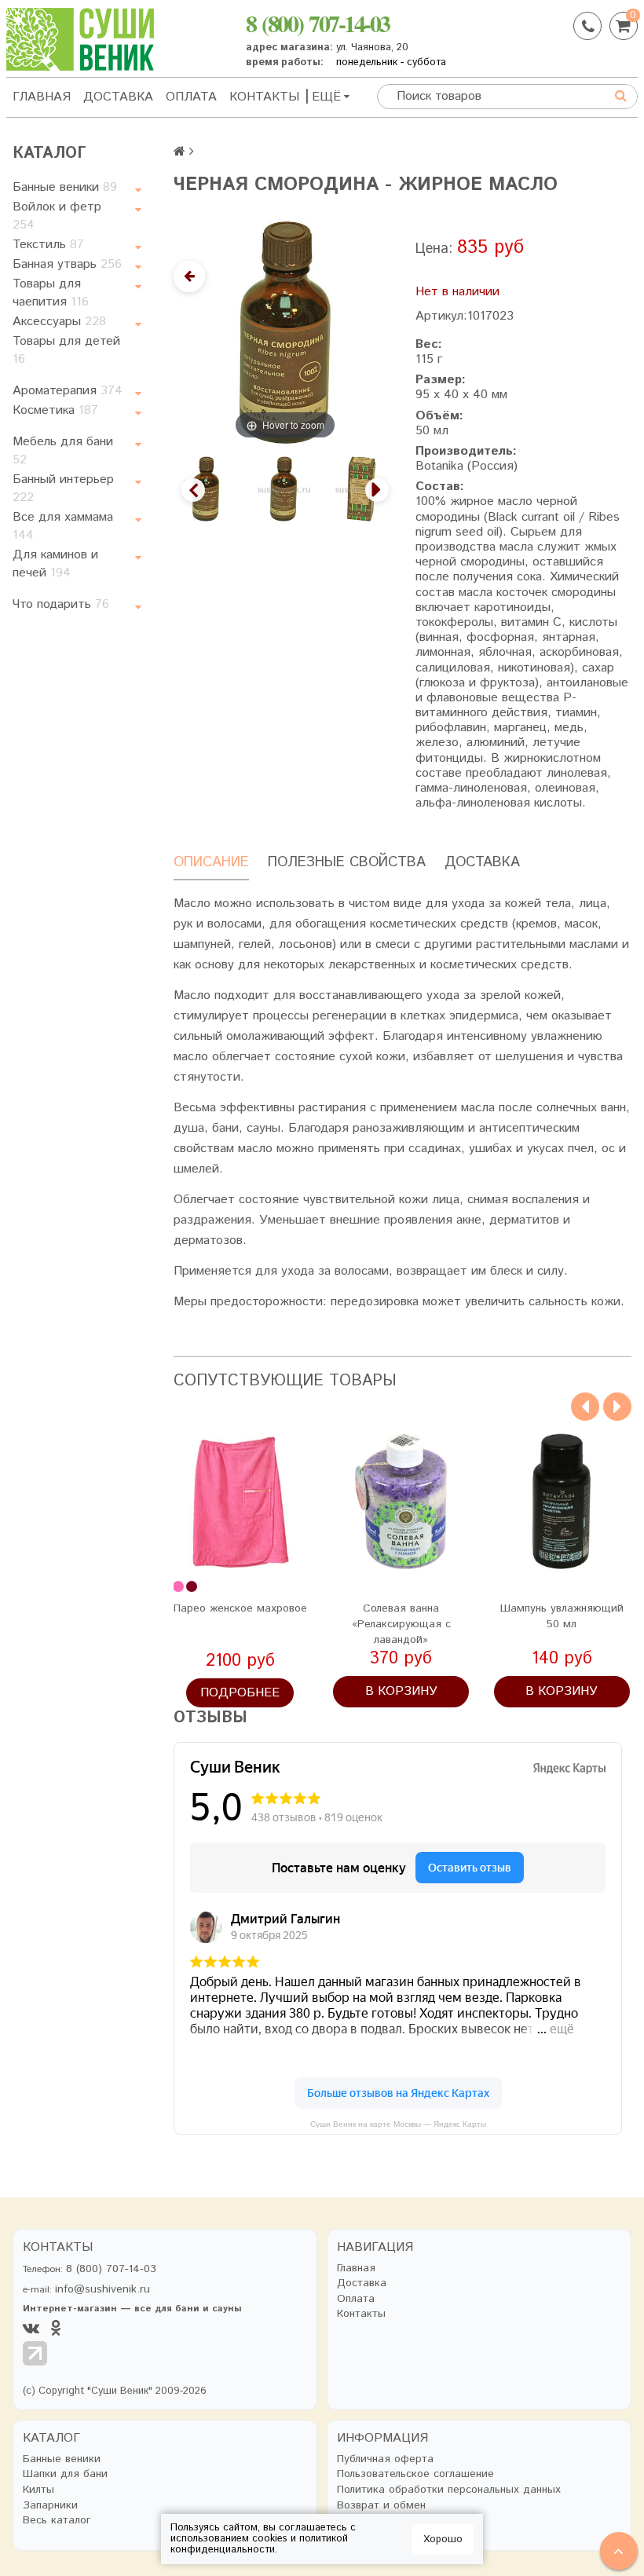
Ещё (326, 97)
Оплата (191, 97)
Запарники (50, 2506)
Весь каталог (57, 2521)
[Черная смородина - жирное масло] (206, 489)
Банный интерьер (63, 488)
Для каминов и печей (55, 564)
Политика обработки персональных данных (449, 2490)
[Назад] (189, 276)
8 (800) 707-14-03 (318, 23)
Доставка (118, 97)
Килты (38, 2490)
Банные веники (65, 187)
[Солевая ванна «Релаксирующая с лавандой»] (401, 1501)
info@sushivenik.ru (102, 2289)
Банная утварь (67, 264)
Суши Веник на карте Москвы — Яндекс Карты (398, 2124)
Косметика (55, 410)
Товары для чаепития (51, 293)
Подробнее (240, 1693)
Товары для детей (66, 350)
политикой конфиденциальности (259, 2544)
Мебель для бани (63, 451)
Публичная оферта (385, 2459)
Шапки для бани (65, 2474)
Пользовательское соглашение (415, 2474)
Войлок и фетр (57, 216)
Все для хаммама (63, 526)
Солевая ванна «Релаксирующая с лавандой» (401, 1624)
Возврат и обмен (381, 2506)
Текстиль (48, 245)
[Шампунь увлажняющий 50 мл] (562, 1501)
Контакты (264, 97)
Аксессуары (59, 322)
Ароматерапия (68, 391)
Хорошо (443, 2539)
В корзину (401, 1691)
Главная (42, 97)
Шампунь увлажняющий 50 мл (562, 1616)
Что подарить (61, 604)
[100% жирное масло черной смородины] (362, 489)
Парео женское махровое (240, 1608)
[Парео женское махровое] (241, 1501)
